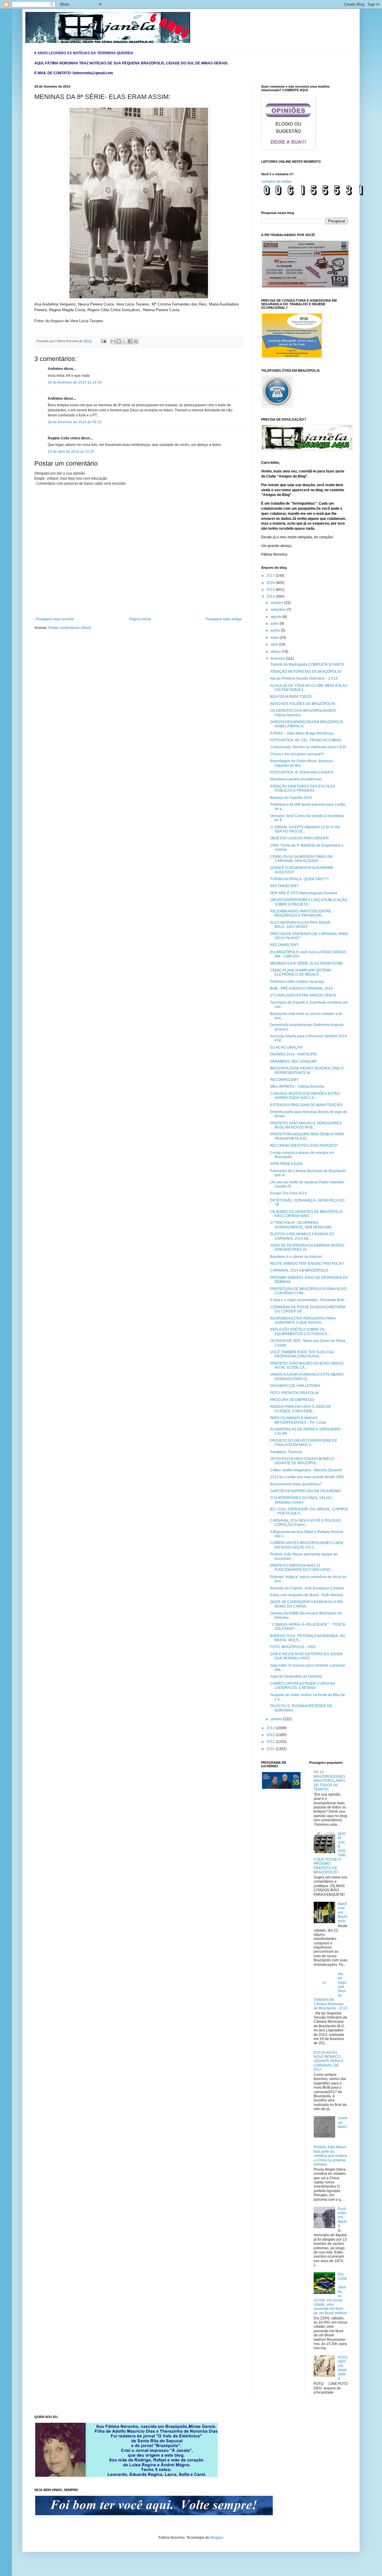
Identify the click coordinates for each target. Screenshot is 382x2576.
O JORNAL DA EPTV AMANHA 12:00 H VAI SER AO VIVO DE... (305, 829)
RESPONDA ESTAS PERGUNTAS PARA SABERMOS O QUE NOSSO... (303, 1320)
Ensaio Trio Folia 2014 (288, 1193)
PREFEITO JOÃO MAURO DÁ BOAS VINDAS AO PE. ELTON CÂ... (307, 1366)
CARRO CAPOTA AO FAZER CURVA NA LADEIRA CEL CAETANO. (302, 1686)
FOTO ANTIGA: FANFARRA (343, 2368)
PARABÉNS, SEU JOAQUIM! (293, 1061)
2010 (271, 1749)
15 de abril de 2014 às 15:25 (71, 452)
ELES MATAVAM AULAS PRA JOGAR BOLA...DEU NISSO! (300, 925)
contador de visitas (276, 182)
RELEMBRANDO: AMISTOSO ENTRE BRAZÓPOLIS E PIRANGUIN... (301, 913)
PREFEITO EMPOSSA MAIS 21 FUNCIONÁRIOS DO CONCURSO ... (302, 1568)
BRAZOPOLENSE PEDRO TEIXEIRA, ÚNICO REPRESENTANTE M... (307, 1070)
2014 (271, 596)
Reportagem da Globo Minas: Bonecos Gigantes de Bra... (302, 763)
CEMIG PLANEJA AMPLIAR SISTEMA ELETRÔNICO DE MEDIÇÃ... (301, 972)
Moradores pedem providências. (296, 779)
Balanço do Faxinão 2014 (291, 798)
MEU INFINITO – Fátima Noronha (297, 1086)
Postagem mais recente (55, 619)
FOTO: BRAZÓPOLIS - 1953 (293, 1647)
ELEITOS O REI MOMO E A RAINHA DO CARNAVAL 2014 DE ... (302, 1236)
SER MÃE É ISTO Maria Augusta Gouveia (304, 893)
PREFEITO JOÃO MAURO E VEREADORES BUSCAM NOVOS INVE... (306, 1125)
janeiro (277, 1719)
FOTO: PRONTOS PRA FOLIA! (295, 1393)
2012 (271, 1735)
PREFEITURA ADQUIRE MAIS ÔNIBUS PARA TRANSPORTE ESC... (307, 1136)
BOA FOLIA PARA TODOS (291, 697)
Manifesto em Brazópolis (343, 1912)
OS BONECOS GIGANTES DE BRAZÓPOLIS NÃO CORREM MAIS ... (306, 1214)
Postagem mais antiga (224, 619)
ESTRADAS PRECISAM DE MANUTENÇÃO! (306, 1105)
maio (275, 638)
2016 (271, 583)
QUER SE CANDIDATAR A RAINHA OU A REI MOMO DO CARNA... (306, 1604)
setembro (279, 610)
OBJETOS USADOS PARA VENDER (299, 838)
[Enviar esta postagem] (103, 341)
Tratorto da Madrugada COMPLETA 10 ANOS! (307, 664)
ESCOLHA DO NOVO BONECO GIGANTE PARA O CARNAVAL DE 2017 (328, 2061)
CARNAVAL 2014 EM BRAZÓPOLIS (299, 1270)
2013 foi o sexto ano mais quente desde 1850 (307, 1477)
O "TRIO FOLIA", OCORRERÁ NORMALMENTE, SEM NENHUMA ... (302, 1225)
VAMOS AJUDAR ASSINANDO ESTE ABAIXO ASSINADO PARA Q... (307, 1377)
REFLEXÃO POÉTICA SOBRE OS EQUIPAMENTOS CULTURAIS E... (300, 1332)
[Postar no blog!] (119, 341)
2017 (271, 576)
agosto (277, 617)
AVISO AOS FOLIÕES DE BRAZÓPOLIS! (303, 704)
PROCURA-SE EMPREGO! (292, 1400)
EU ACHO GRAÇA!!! (286, 1047)
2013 (271, 1728)
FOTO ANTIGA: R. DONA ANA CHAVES (302, 772)
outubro (277, 603)
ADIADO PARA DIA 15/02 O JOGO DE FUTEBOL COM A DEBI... (301, 1409)
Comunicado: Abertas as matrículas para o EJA (308, 747)
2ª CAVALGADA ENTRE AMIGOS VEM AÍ (303, 995)
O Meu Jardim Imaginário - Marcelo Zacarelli (306, 1470)
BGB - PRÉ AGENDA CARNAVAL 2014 (301, 988)
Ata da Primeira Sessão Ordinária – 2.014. (304, 678)
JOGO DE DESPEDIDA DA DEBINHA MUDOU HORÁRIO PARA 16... (307, 1247)
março (276, 652)
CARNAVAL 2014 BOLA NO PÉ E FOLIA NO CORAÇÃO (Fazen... (305, 1523)
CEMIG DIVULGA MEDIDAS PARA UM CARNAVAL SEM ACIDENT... (301, 859)
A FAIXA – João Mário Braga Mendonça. (302, 733)
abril (275, 644)
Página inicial (140, 619)
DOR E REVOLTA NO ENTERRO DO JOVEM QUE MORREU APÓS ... (306, 1656)
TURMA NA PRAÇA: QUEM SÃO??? (299, 879)
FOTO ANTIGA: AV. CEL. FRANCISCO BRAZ (306, 740)
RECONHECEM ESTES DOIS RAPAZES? (304, 1146)
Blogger (217, 2538)
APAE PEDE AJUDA (286, 1164)
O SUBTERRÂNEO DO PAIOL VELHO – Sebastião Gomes (302, 1500)
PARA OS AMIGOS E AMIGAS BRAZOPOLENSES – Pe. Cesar (298, 1420)
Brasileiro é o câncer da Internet (296, 1257)
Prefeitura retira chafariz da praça (297, 982)
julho (275, 624)
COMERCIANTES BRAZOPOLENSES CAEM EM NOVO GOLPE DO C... (306, 1545)
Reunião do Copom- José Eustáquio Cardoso (307, 1588)
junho (276, 630)
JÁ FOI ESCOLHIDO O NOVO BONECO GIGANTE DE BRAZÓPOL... (302, 1461)
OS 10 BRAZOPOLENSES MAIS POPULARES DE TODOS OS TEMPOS (329, 1781)
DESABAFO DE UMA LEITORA (295, 1386)
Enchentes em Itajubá (342, 2217)
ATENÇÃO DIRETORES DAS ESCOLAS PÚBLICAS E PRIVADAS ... (303, 788)
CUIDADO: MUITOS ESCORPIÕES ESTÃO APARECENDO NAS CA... (305, 1096)
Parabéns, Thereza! (286, 1452)
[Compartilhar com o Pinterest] (136, 341)
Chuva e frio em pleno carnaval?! (297, 754)
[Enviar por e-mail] (113, 341)
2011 (271, 1742)
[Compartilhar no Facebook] (130, 341)
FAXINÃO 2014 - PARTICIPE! (294, 1054)
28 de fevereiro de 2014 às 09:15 (75, 422)
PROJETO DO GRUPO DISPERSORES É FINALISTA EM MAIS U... (304, 1443)
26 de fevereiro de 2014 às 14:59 (75, 382)
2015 (271, 590)
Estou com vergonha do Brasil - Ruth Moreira (306, 1595)
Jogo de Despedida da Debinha (296, 1676)
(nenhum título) (343, 2122)
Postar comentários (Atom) (70, 628)
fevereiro (278, 658)
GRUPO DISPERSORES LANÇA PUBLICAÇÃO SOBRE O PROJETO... (309, 902)
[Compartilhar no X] (124, 341)
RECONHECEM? (284, 886)
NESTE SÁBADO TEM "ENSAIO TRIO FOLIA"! (307, 1264)
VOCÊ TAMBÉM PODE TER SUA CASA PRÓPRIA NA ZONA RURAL (302, 1354)
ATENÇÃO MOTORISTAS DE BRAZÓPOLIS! (306, 672)
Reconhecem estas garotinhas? (296, 1484)
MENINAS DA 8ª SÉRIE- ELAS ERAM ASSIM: (307, 963)
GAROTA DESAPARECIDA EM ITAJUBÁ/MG (306, 1491)
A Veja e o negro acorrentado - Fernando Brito (307, 1300)
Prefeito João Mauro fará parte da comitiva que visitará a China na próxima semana (330, 2156)
